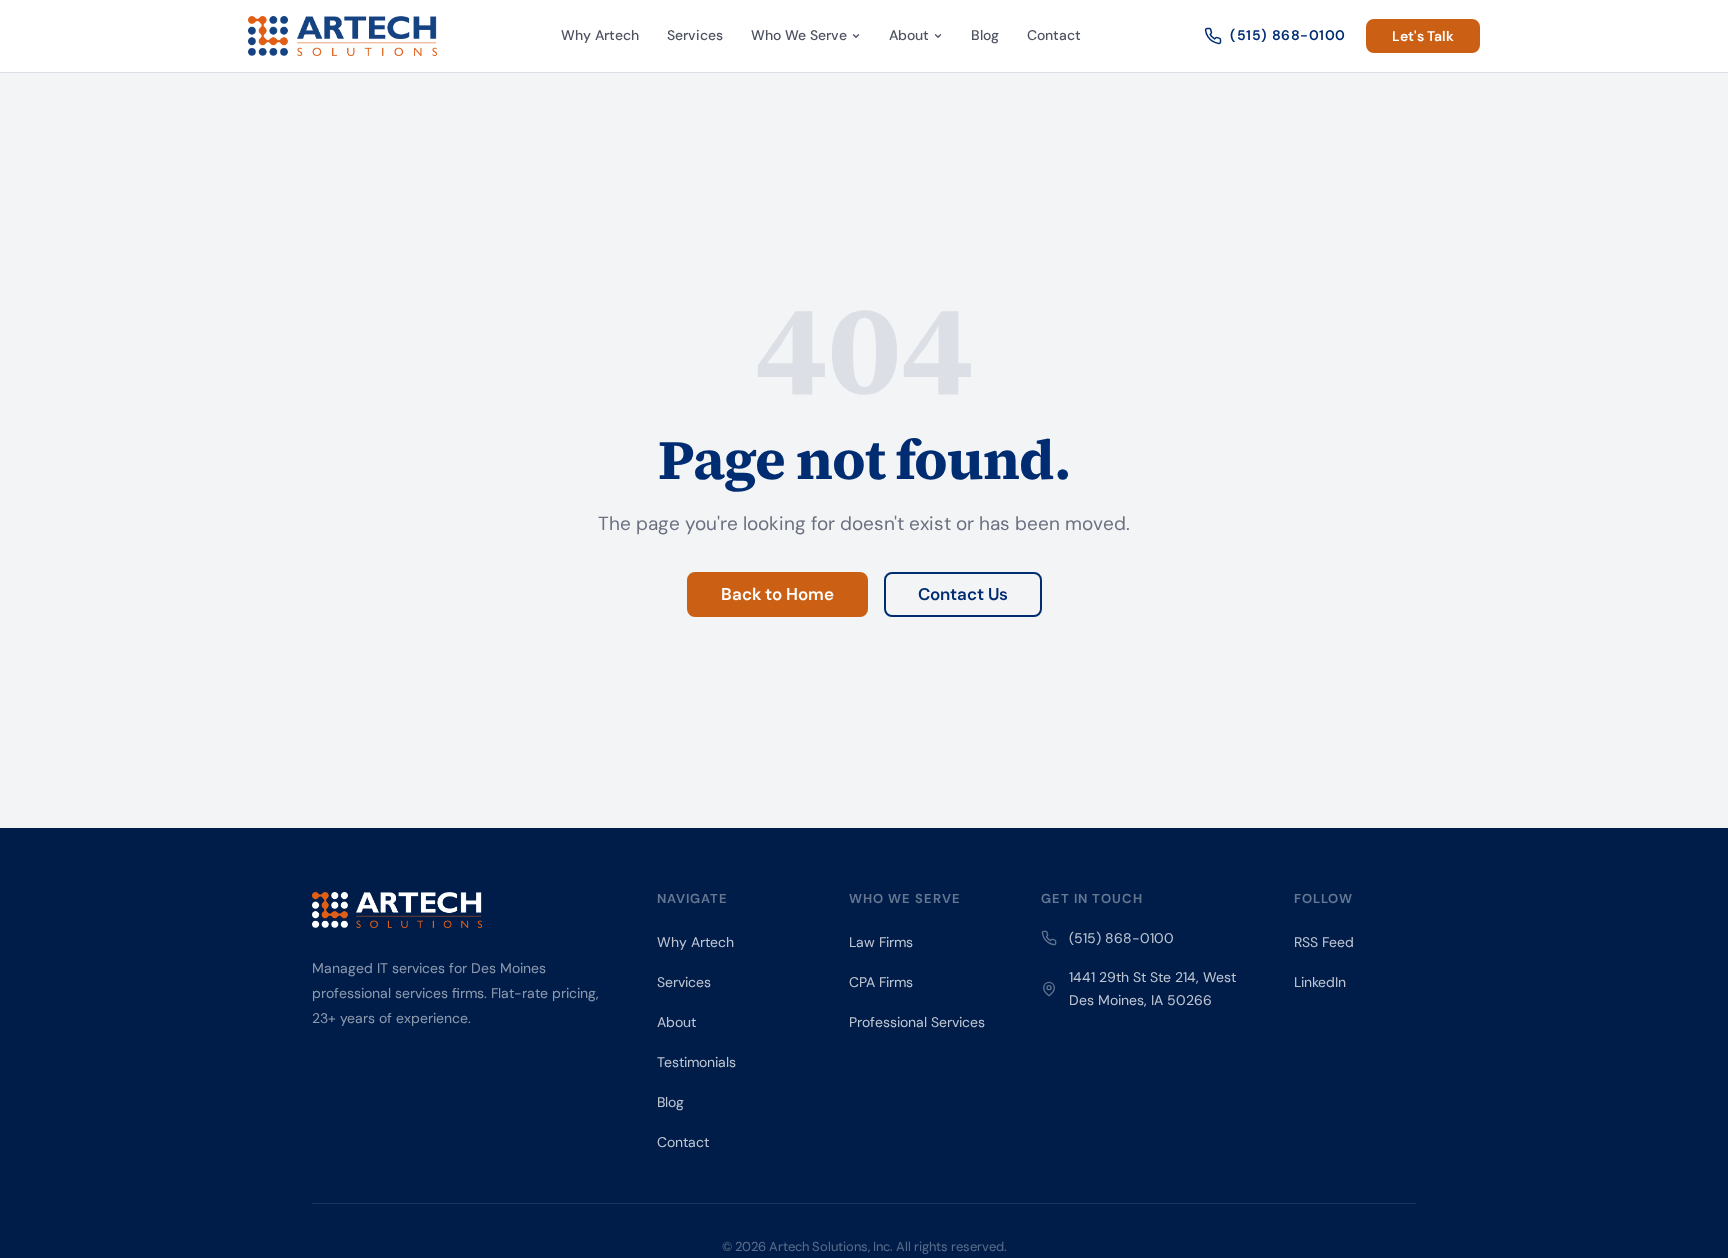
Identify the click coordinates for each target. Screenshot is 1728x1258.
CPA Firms (881, 982)
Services (695, 35)
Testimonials (696, 1062)
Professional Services (917, 1022)
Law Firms (881, 942)
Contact (1054, 35)
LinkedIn (1320, 982)
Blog (985, 35)
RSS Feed (1324, 942)
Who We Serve (799, 35)
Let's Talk (1423, 36)
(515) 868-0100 (1288, 35)
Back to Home (777, 594)
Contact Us (963, 594)
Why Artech (600, 35)
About (909, 35)
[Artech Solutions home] (342, 36)
